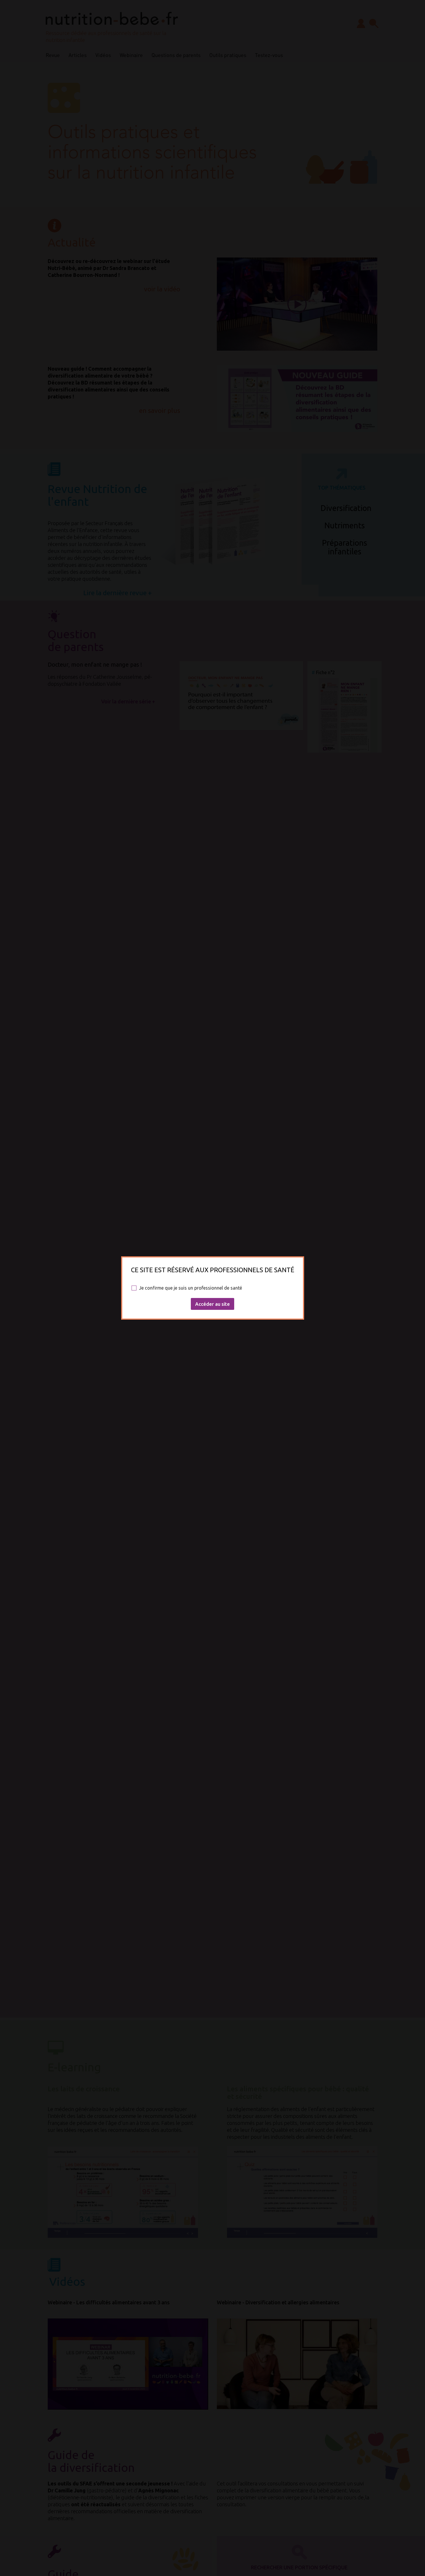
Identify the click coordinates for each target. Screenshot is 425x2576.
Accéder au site (212, 1304)
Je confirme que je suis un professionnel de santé (191, 1288)
